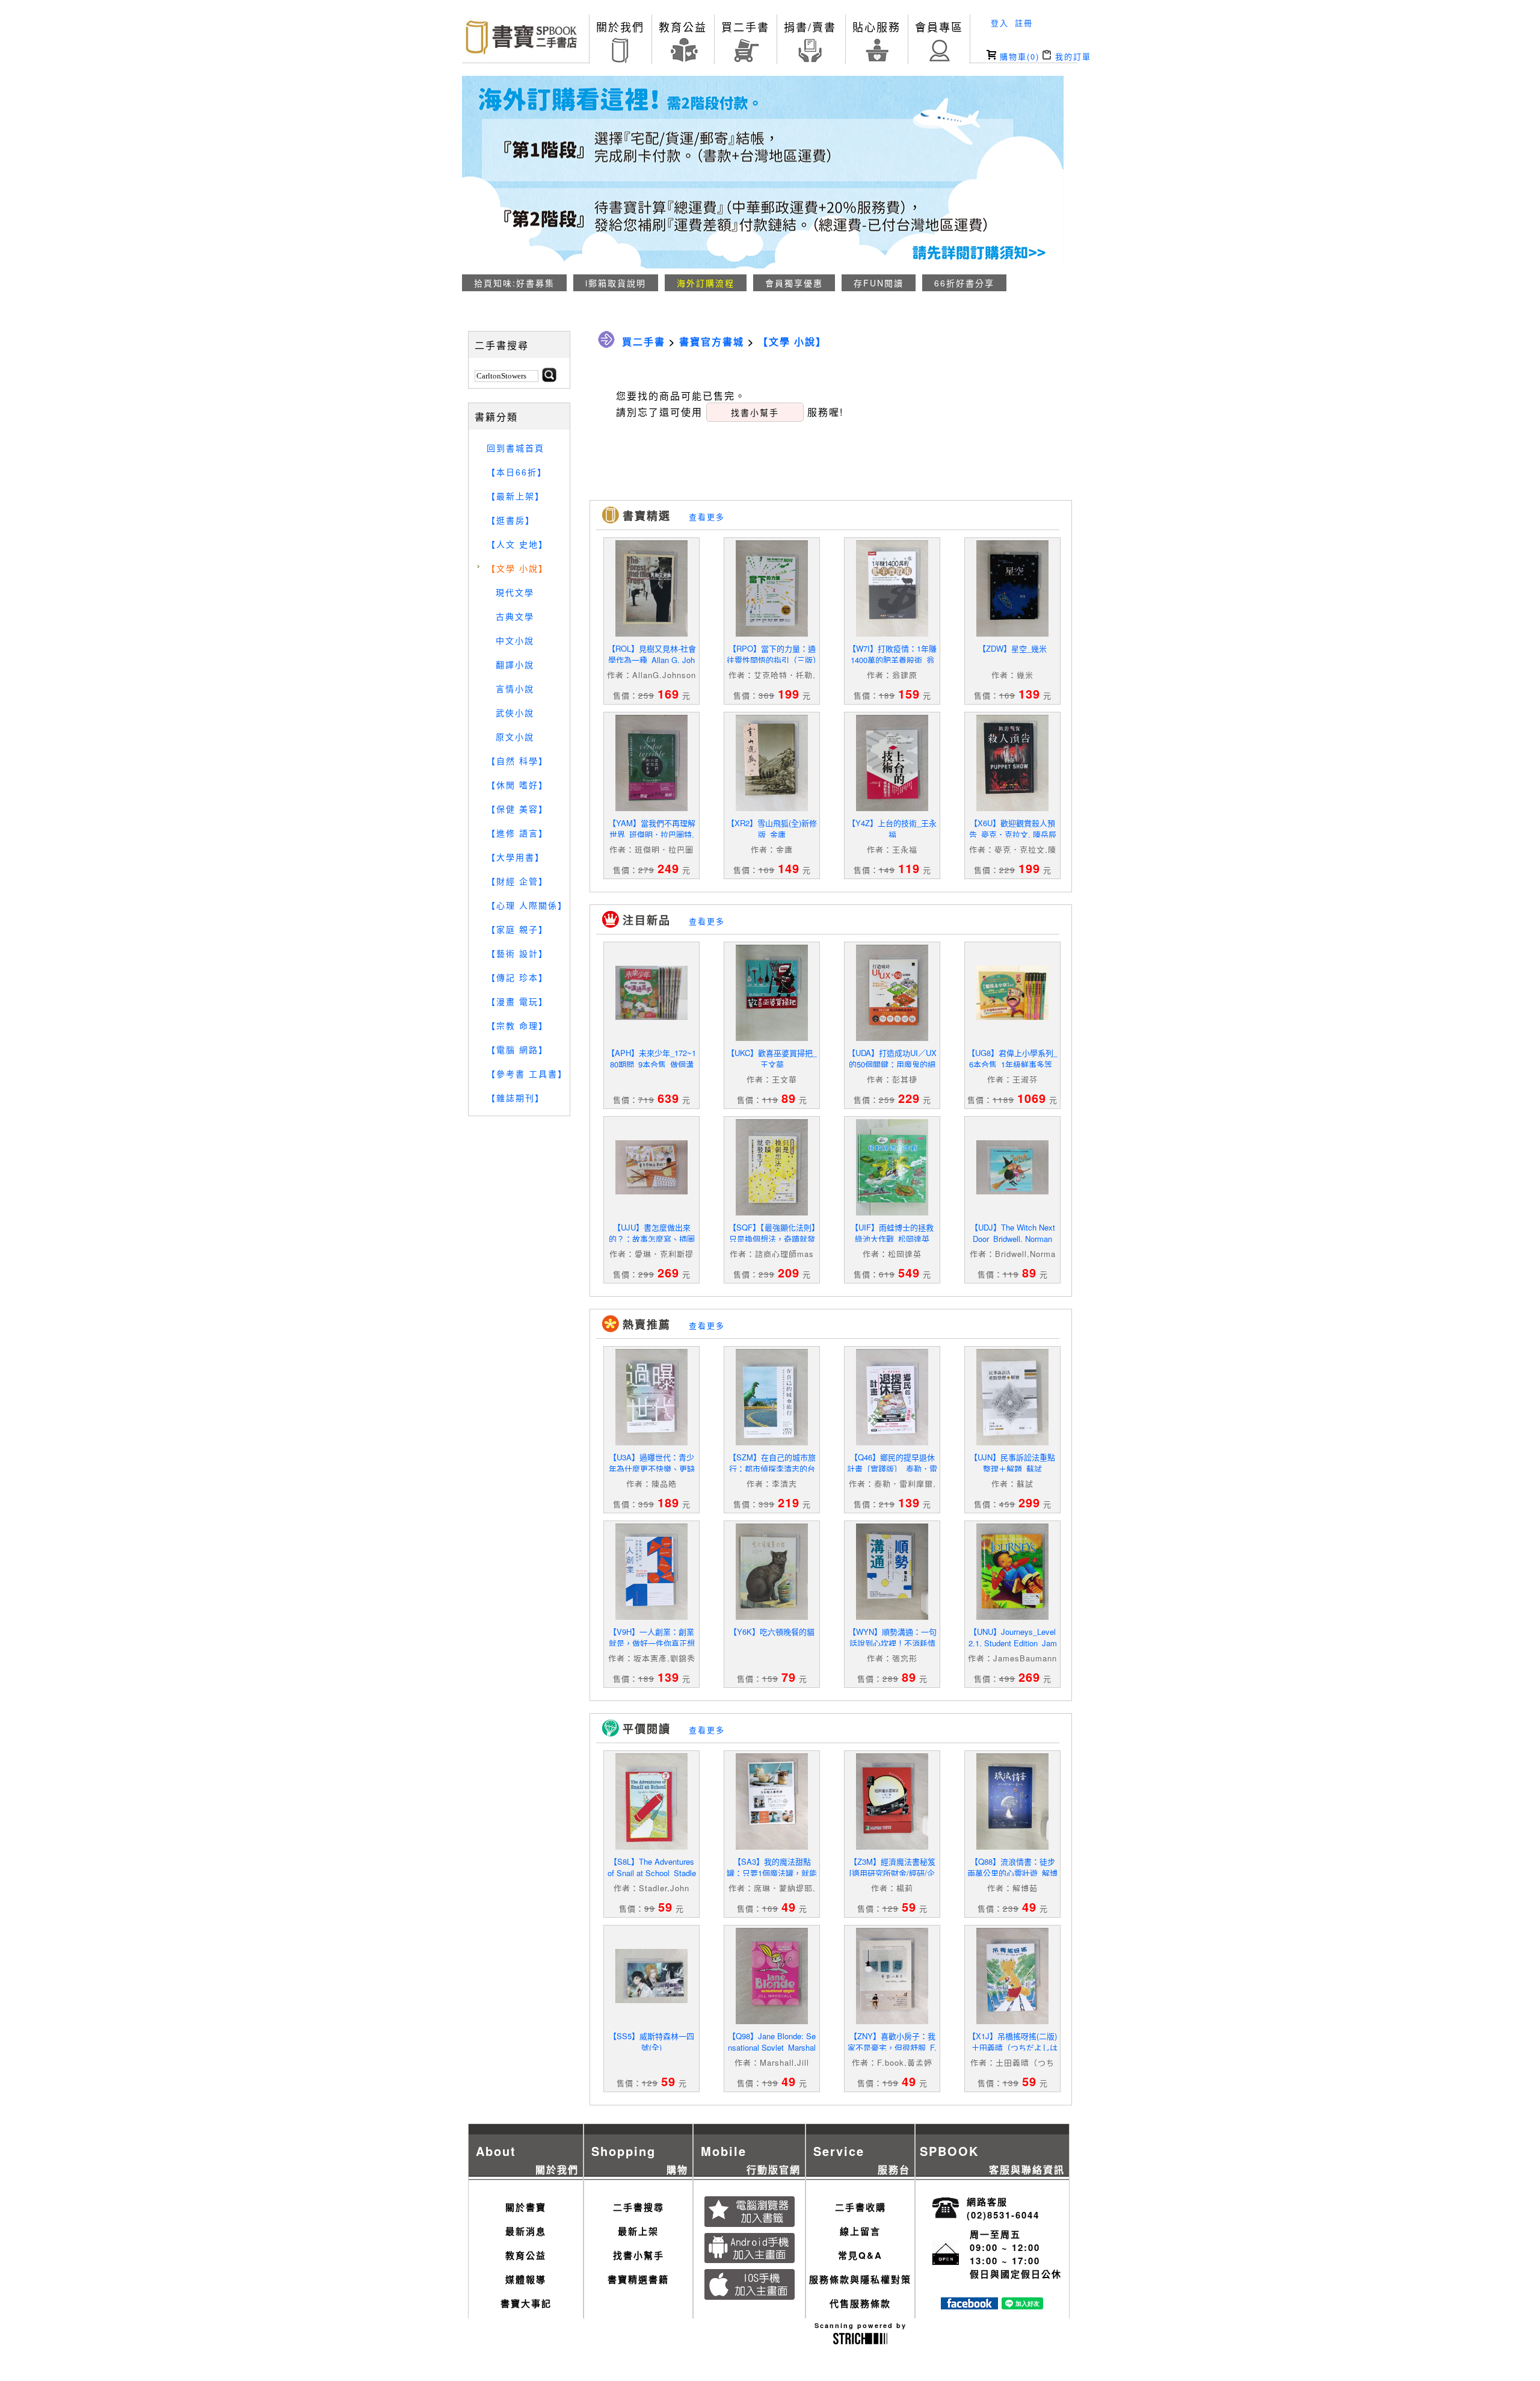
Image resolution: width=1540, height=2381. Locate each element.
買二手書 (745, 26)
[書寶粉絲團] (969, 2305)
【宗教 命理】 (517, 1025)
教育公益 (683, 26)
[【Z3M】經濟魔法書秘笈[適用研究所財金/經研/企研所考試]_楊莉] (892, 1846)
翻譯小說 (515, 664)
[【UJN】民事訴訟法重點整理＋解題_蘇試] (1012, 1442)
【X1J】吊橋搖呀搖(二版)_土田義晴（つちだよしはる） (1012, 2047)
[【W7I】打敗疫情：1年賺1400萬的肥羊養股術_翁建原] (892, 633)
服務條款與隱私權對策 (860, 2279)
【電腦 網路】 (517, 1049)
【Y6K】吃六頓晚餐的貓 (772, 1632)
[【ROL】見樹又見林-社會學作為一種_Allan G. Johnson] (651, 633)
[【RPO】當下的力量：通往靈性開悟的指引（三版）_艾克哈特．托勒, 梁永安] (772, 633)
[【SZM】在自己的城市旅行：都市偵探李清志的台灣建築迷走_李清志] (772, 1442)
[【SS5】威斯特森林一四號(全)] (651, 2000)
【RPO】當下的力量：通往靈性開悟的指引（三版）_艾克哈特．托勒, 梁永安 (772, 660)
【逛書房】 (511, 520)
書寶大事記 (526, 2303)
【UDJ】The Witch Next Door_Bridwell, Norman (1013, 1233)
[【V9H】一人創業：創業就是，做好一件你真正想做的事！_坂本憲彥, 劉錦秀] (651, 1617)
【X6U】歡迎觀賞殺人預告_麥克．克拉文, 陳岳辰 (1013, 829)
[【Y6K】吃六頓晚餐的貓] (772, 1617)
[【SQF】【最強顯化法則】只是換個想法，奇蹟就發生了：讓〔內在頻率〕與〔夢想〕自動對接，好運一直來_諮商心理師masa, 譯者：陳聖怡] (772, 1212)
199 (789, 693)
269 (668, 1272)
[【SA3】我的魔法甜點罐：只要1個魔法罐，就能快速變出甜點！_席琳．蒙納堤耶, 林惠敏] (772, 1846)
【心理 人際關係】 (527, 905)
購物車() (1018, 56)
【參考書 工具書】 (527, 1073)
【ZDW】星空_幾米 (1012, 648)
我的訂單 (1071, 56)
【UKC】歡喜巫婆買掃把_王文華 (772, 1058)
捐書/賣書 (810, 26)
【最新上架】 (516, 496)
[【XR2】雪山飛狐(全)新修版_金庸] (772, 808)
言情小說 (515, 688)
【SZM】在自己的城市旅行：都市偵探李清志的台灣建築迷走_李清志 (772, 1468)
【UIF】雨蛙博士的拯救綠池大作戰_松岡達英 (892, 1233)
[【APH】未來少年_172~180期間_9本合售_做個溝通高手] (651, 1017)
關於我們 (620, 26)
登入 (1000, 23)
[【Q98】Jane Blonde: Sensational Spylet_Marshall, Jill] (772, 2021)
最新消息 (526, 2231)
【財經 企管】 (517, 881)
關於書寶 (526, 2207)
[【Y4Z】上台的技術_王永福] (892, 808)
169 (668, 693)
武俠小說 (515, 712)
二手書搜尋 (639, 2207)
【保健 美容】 (517, 809)
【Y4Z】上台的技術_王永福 (892, 829)
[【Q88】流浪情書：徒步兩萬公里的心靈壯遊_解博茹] (1012, 1846)
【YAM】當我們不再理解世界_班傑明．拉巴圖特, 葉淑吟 (652, 834)
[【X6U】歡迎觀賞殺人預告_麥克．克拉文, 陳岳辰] (1012, 808)
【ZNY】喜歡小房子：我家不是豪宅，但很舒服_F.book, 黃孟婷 (892, 2047)
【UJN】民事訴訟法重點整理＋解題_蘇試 (1012, 1463)
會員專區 (939, 26)
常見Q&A (860, 2255)
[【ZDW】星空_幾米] (1012, 633)
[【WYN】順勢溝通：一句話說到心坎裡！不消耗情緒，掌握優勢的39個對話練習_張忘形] (892, 1617)
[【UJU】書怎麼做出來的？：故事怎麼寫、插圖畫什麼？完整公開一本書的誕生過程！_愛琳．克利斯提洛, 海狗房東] (651, 1191)
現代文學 (515, 592)
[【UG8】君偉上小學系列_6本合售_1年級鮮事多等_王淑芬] (1012, 1017)
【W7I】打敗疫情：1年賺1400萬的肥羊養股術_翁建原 (892, 660)
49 (789, 1907)
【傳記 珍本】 (517, 977)
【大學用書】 (516, 857)
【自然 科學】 (517, 761)
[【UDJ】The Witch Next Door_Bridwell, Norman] (1012, 1191)
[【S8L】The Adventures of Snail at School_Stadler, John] (651, 1846)
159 (909, 693)
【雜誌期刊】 (516, 1098)
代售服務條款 (860, 2303)
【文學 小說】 (517, 568)
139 (1029, 693)
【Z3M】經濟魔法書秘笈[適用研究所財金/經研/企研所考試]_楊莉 (892, 1873)
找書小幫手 (639, 2255)
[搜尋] (549, 378)
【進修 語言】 (517, 833)
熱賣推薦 (647, 1324)
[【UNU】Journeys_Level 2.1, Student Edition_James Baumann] (1012, 1617)
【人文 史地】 (517, 544)
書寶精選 (647, 516)
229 (909, 1098)
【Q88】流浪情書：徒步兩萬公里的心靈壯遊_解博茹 (1012, 1873)
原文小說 (515, 737)
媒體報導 (526, 2279)
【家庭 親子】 (517, 929)
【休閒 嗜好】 (517, 785)
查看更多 (707, 517)
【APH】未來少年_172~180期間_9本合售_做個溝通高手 (651, 1064)
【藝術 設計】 (517, 953)
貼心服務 (876, 26)
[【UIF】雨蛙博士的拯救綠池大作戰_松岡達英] (892, 1212)
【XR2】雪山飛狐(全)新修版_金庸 (772, 829)
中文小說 (515, 640)
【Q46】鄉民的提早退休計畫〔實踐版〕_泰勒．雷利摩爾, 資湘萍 (892, 1468)
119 (909, 868)
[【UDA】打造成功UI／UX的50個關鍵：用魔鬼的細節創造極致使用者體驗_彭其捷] (892, 1038)
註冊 (1024, 23)
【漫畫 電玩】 (517, 1001)
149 (789, 868)
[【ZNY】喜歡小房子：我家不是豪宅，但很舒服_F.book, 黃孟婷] (892, 2021)
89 (789, 1098)
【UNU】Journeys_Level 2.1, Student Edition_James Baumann (1013, 1643)
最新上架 (638, 2231)
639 (668, 1098)
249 (668, 868)
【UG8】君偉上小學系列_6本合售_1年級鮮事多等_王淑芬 (1012, 1064)
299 (1029, 1502)
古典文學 (515, 616)
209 (789, 1272)
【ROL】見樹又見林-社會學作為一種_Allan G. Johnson (652, 660)
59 (665, 1907)
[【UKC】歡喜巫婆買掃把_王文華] (772, 1038)
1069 (1032, 1098)
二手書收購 (861, 2207)
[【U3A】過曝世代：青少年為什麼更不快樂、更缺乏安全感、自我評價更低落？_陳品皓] (651, 1442)
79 (789, 1677)
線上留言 (860, 2231)
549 (909, 1272)
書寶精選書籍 (638, 2279)
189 (668, 1502)
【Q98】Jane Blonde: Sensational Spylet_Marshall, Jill (772, 2047)
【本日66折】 (517, 472)
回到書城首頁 (516, 448)
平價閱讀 (647, 1729)
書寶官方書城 (712, 341)
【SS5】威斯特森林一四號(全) (651, 2042)
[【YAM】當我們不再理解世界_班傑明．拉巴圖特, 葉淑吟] (651, 808)
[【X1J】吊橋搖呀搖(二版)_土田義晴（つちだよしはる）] (1012, 2021)
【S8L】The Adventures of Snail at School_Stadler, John (652, 1873)
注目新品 (647, 920)
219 (789, 1502)
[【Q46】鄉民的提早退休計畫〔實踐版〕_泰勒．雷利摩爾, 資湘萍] (892, 1442)
